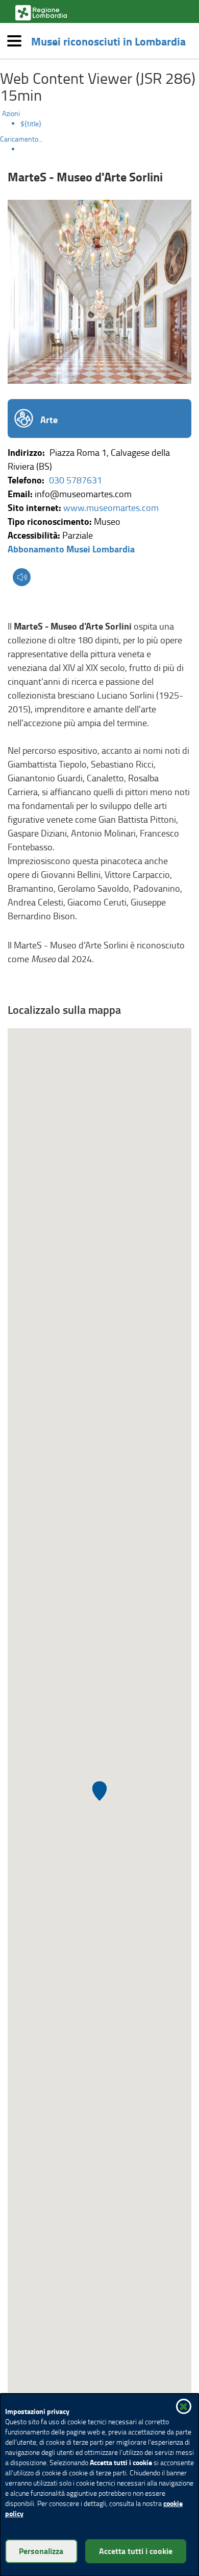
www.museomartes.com (111, 507)
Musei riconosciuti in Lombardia (108, 41)
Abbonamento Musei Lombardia (71, 549)
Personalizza (41, 2551)
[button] (22, 578)
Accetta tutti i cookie (136, 2551)
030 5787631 (76, 480)
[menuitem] (110, 124)
